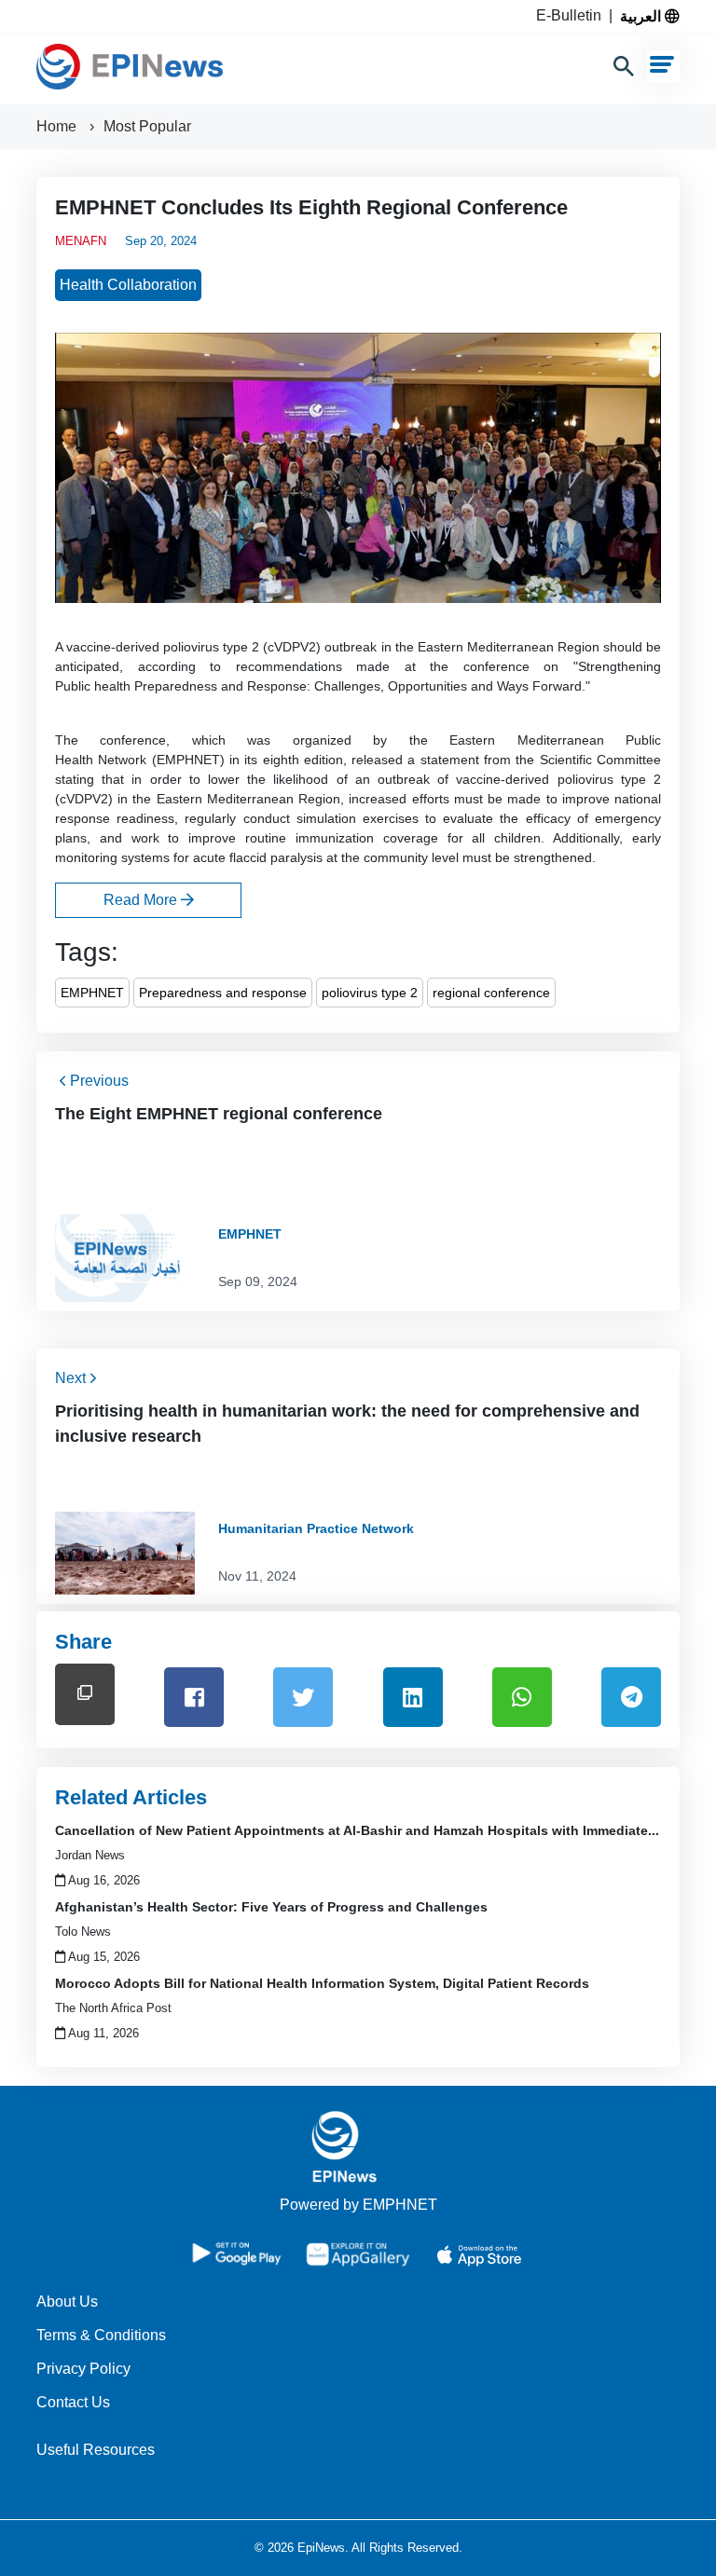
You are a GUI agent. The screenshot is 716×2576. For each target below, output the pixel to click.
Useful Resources (96, 2450)
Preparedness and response (223, 993)
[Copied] (85, 1694)
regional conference (491, 993)
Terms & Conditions (101, 2335)
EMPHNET (92, 993)
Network (122, 760)
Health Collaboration (128, 285)
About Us (67, 2302)
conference (496, 666)
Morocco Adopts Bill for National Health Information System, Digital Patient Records (322, 1983)
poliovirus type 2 (370, 993)
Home (58, 126)
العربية (642, 16)
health (112, 686)
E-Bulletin (572, 15)
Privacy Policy (83, 2369)
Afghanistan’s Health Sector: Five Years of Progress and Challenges (271, 1907)
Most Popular (147, 126)
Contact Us (73, 2402)
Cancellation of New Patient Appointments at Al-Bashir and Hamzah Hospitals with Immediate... (357, 1830)
